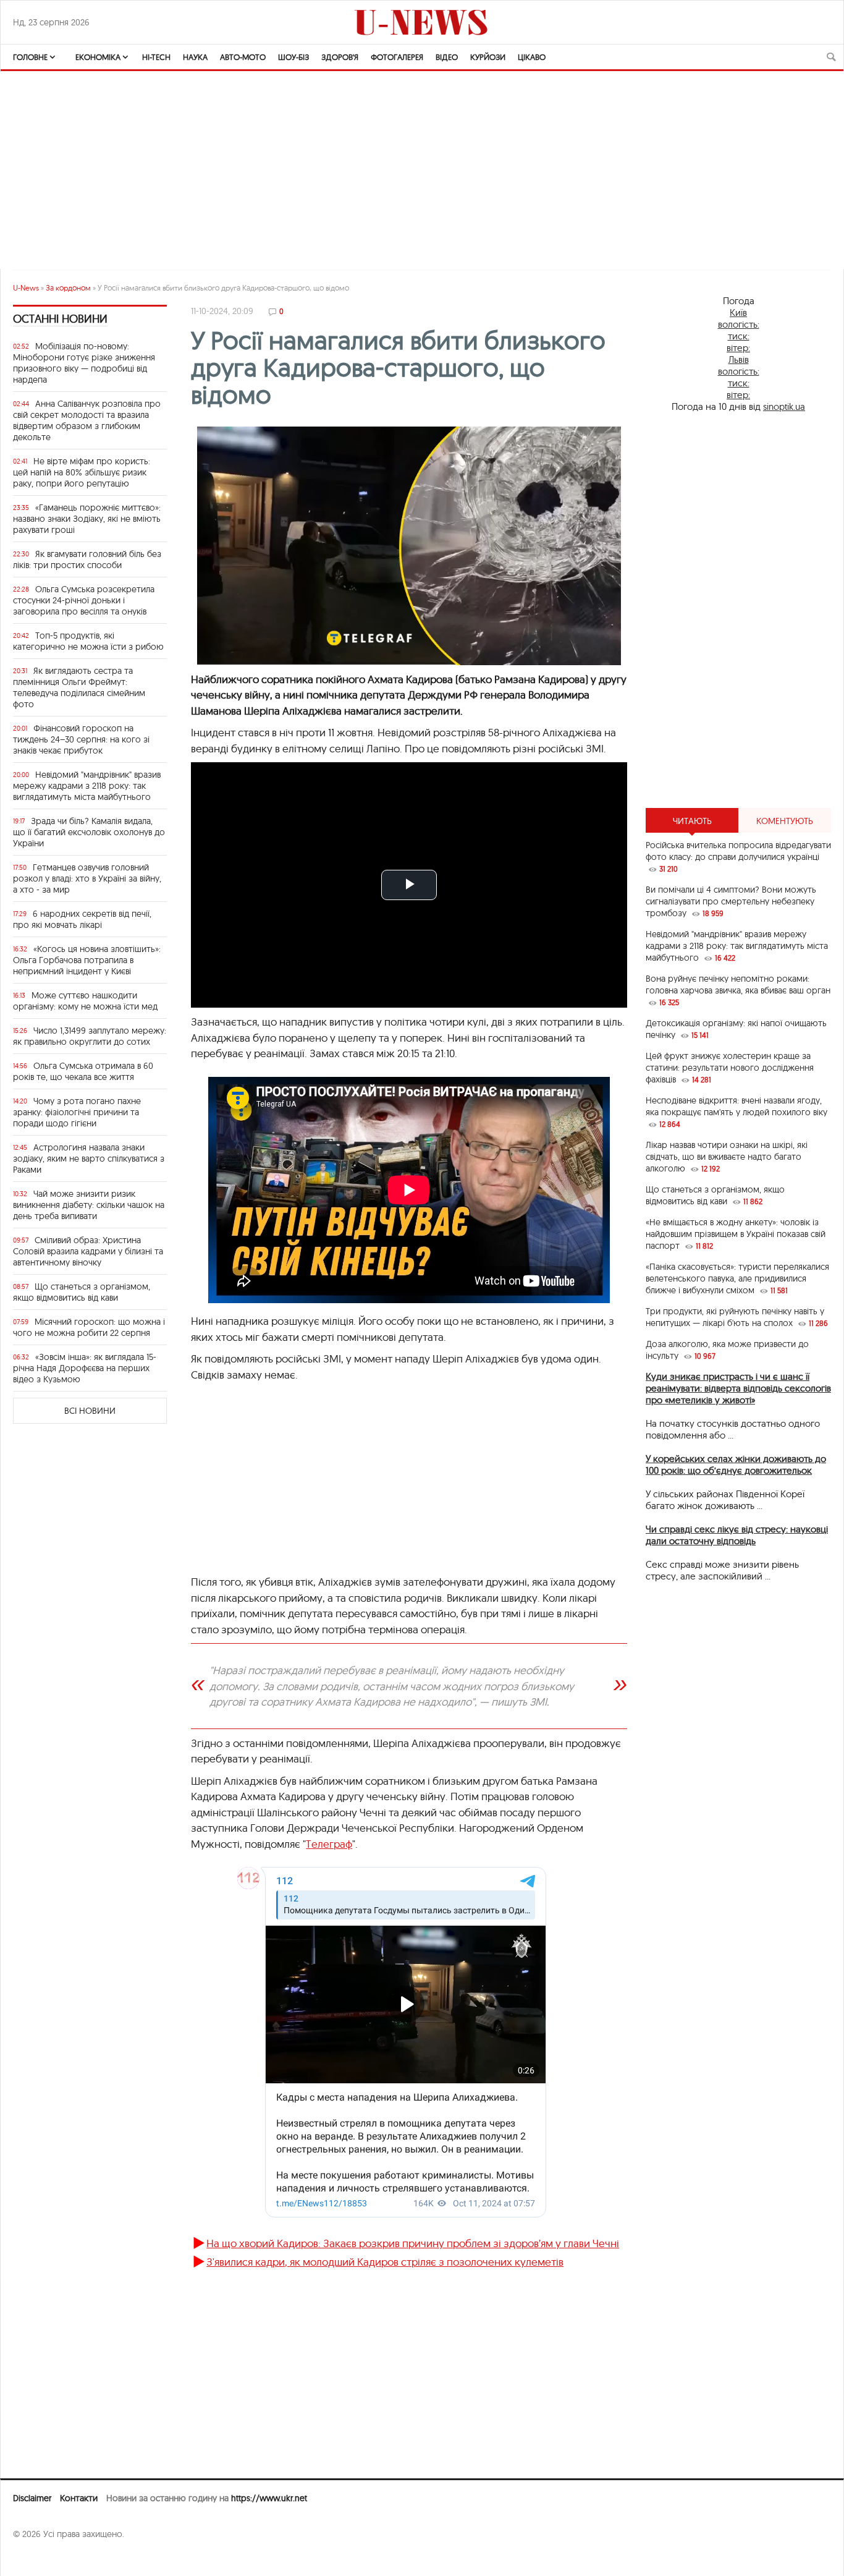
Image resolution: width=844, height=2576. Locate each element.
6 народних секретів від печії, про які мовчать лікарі (82, 919)
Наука (195, 57)
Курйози (488, 57)
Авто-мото (243, 57)
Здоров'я (340, 57)
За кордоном (68, 288)
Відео (447, 57)
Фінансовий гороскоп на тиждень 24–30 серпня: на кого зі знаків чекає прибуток (81, 739)
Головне (30, 57)
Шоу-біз (293, 57)
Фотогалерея (397, 57)
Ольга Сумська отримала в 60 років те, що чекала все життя (83, 1071)
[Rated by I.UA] (40, 2558)
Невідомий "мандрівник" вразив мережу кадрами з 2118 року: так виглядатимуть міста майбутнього (87, 786)
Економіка (98, 57)
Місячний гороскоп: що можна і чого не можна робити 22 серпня (89, 1327)
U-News (26, 288)
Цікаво (532, 57)
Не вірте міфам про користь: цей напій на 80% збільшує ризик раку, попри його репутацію (82, 472)
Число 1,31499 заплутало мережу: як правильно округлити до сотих (90, 1036)
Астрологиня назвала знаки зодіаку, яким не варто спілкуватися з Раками (89, 1158)
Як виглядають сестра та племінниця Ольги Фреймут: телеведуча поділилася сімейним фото (79, 687)
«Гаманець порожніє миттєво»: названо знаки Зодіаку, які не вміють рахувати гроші (87, 519)
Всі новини (90, 1411)
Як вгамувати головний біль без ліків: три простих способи (87, 559)
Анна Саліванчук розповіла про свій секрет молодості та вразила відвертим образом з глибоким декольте (87, 420)
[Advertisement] (738, 610)
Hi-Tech (156, 57)
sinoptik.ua (784, 406)
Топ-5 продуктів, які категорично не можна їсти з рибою (88, 641)
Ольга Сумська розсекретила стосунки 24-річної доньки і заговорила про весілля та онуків (84, 600)
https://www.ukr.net (269, 2498)
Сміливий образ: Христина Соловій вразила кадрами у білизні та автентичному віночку (88, 1251)
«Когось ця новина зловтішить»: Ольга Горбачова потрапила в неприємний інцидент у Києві (87, 960)
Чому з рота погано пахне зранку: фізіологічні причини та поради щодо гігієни (77, 1112)
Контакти (79, 2498)
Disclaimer (32, 2498)
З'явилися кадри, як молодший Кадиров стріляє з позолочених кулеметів (385, 2262)
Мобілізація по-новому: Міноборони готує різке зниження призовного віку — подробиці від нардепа (84, 363)
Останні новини (60, 319)
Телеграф (329, 1844)
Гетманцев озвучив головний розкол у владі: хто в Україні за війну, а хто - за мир (87, 878)
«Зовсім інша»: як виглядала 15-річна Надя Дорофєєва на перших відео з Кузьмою (85, 1368)
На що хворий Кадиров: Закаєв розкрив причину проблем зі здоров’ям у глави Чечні (413, 2243)
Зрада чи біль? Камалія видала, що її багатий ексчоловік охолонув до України (89, 832)
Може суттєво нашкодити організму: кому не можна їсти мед (85, 1001)
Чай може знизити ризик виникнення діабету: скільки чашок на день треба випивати (89, 1205)
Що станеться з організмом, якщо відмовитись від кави (82, 1292)
